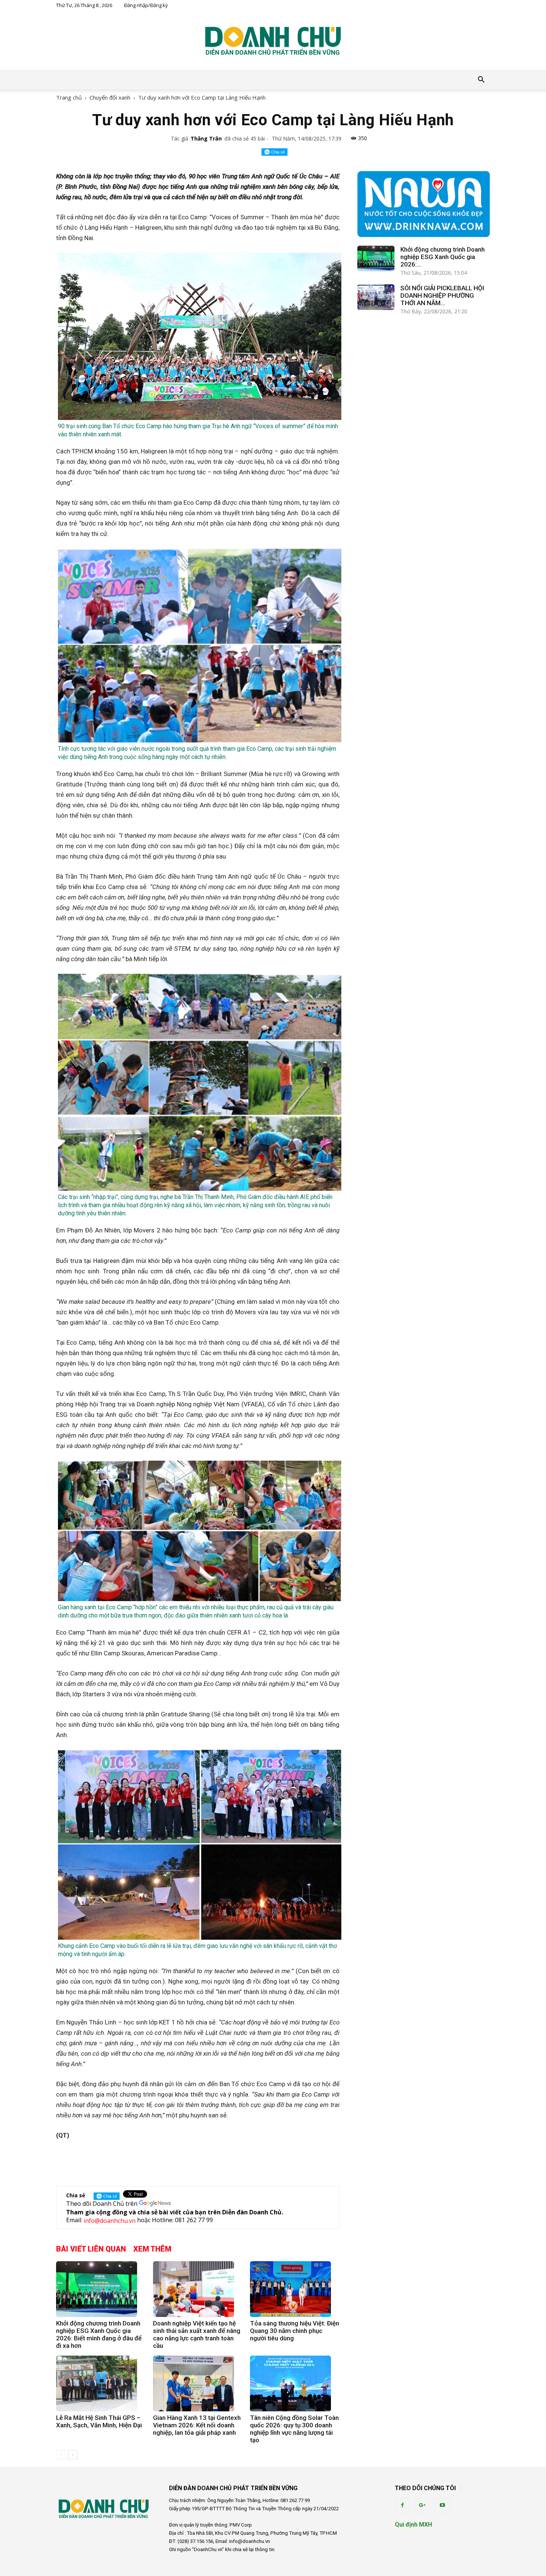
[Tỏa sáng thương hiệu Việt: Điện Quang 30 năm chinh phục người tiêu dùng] (295, 2289)
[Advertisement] (198, 2161)
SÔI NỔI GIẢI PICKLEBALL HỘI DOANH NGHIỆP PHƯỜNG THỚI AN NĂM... (442, 295)
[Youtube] (442, 2505)
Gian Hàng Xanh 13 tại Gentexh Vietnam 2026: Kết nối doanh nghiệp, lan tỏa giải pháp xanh (197, 2425)
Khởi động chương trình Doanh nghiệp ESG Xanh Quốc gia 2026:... (443, 257)
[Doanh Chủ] (273, 41)
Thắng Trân (206, 138)
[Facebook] (402, 2505)
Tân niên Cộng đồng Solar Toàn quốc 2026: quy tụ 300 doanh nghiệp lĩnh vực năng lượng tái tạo (294, 2429)
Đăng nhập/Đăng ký (146, 5)
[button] (481, 80)
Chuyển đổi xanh (110, 97)
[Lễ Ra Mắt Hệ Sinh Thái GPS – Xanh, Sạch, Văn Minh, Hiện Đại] (101, 2383)
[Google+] (422, 2505)
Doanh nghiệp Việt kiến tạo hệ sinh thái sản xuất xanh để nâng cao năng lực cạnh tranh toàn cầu (197, 2334)
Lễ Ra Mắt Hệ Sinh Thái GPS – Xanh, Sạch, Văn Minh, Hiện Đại (99, 2421)
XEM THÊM (152, 2249)
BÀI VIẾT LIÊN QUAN (91, 2249)
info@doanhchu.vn (110, 2221)
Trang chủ (69, 97)
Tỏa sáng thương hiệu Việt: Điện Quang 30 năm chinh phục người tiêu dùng (295, 2331)
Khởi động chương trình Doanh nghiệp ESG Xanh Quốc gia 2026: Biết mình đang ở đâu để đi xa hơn (99, 2334)
